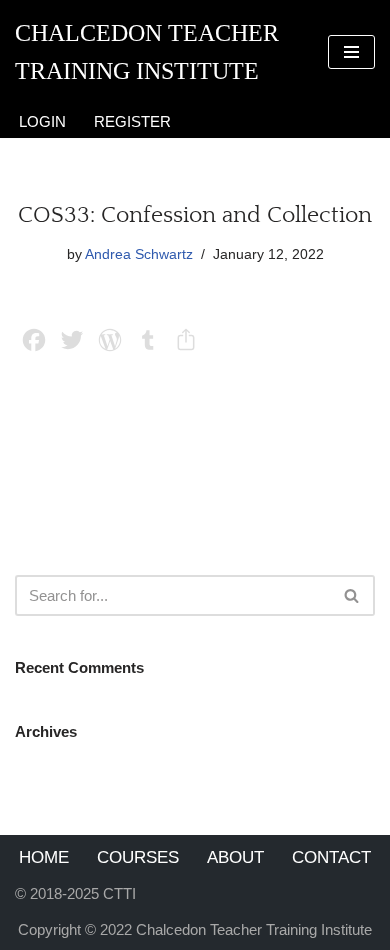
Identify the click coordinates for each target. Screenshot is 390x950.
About (235, 857)
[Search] (352, 595)
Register (132, 121)
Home (44, 857)
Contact (331, 857)
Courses (138, 857)
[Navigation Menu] (351, 52)
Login (42, 121)
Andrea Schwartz (139, 254)
